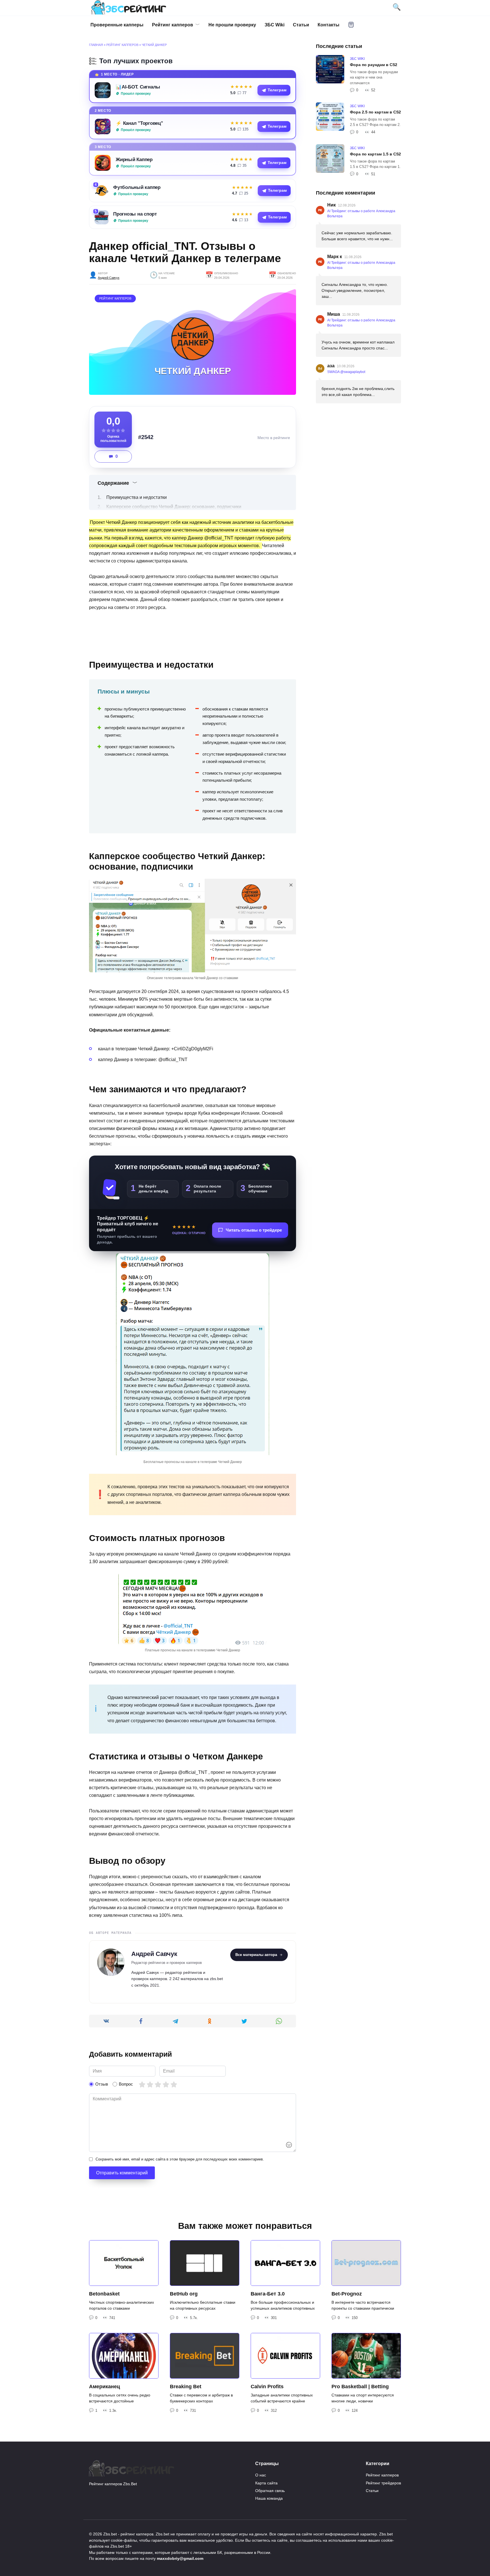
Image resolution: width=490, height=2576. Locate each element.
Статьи (301, 25)
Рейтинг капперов (173, 25)
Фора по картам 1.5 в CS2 (375, 154)
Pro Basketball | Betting (360, 2387)
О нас (261, 2475)
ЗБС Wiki (274, 25)
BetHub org (184, 2294)
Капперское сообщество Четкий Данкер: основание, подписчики (174, 507)
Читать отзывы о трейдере (254, 1230)
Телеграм (277, 90)
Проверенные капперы (117, 25)
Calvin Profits (267, 2387)
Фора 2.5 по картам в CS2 (375, 112)
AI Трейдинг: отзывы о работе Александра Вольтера (361, 214)
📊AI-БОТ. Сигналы (138, 87)
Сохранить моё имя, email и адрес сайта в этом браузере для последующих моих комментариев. (180, 2159)
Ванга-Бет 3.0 (268, 2294)
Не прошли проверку (232, 25)
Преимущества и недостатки (137, 497)
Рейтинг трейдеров (383, 2483)
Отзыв (102, 2084)
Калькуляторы (351, 25)
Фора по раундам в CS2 (374, 65)
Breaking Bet (186, 2387)
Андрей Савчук (109, 278)
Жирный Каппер (134, 159)
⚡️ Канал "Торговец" (139, 123)
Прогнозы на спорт (135, 214)
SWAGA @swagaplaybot (346, 372)
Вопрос (126, 2084)
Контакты (329, 25)
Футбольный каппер (137, 187)
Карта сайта (266, 2483)
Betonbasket (104, 2294)
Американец (104, 2387)
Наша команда (269, 2498)
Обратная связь (270, 2491)
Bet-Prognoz (347, 2294)
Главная (96, 45)
